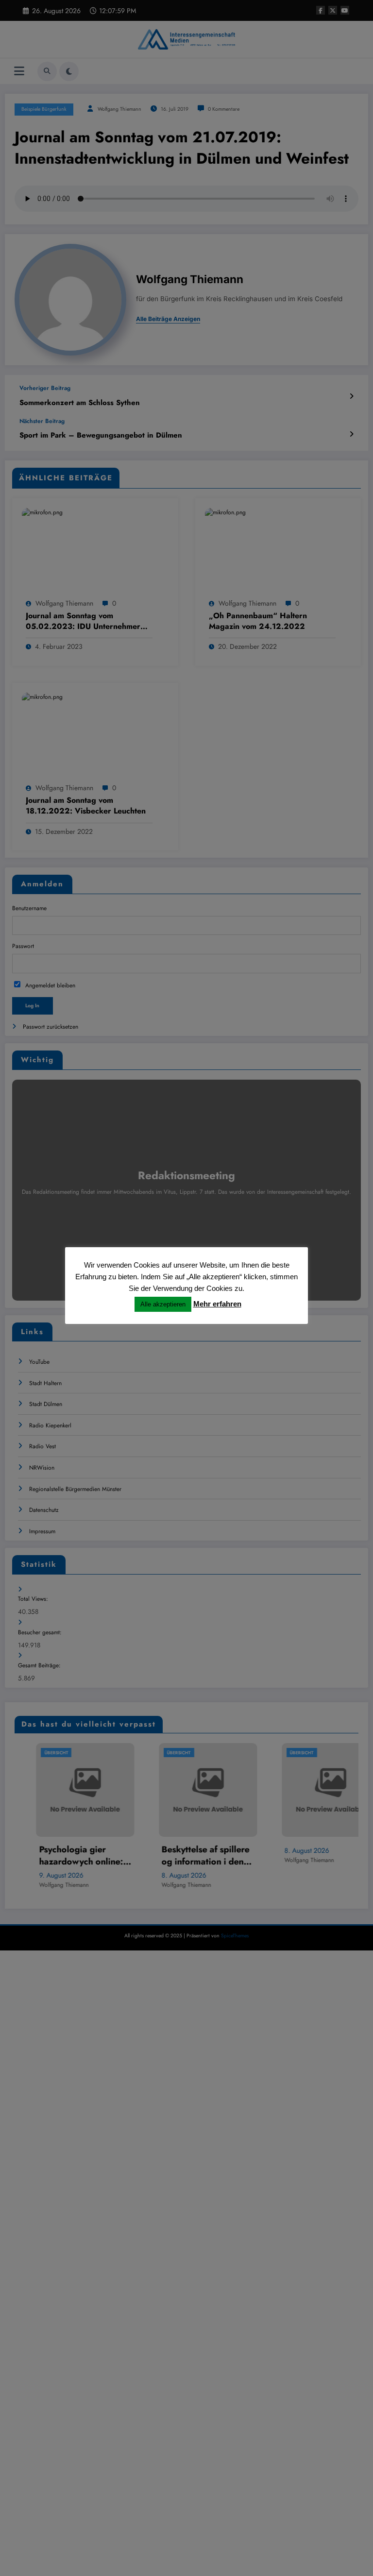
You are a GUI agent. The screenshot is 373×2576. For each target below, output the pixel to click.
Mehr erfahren (217, 1304)
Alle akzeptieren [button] (163, 1304)
